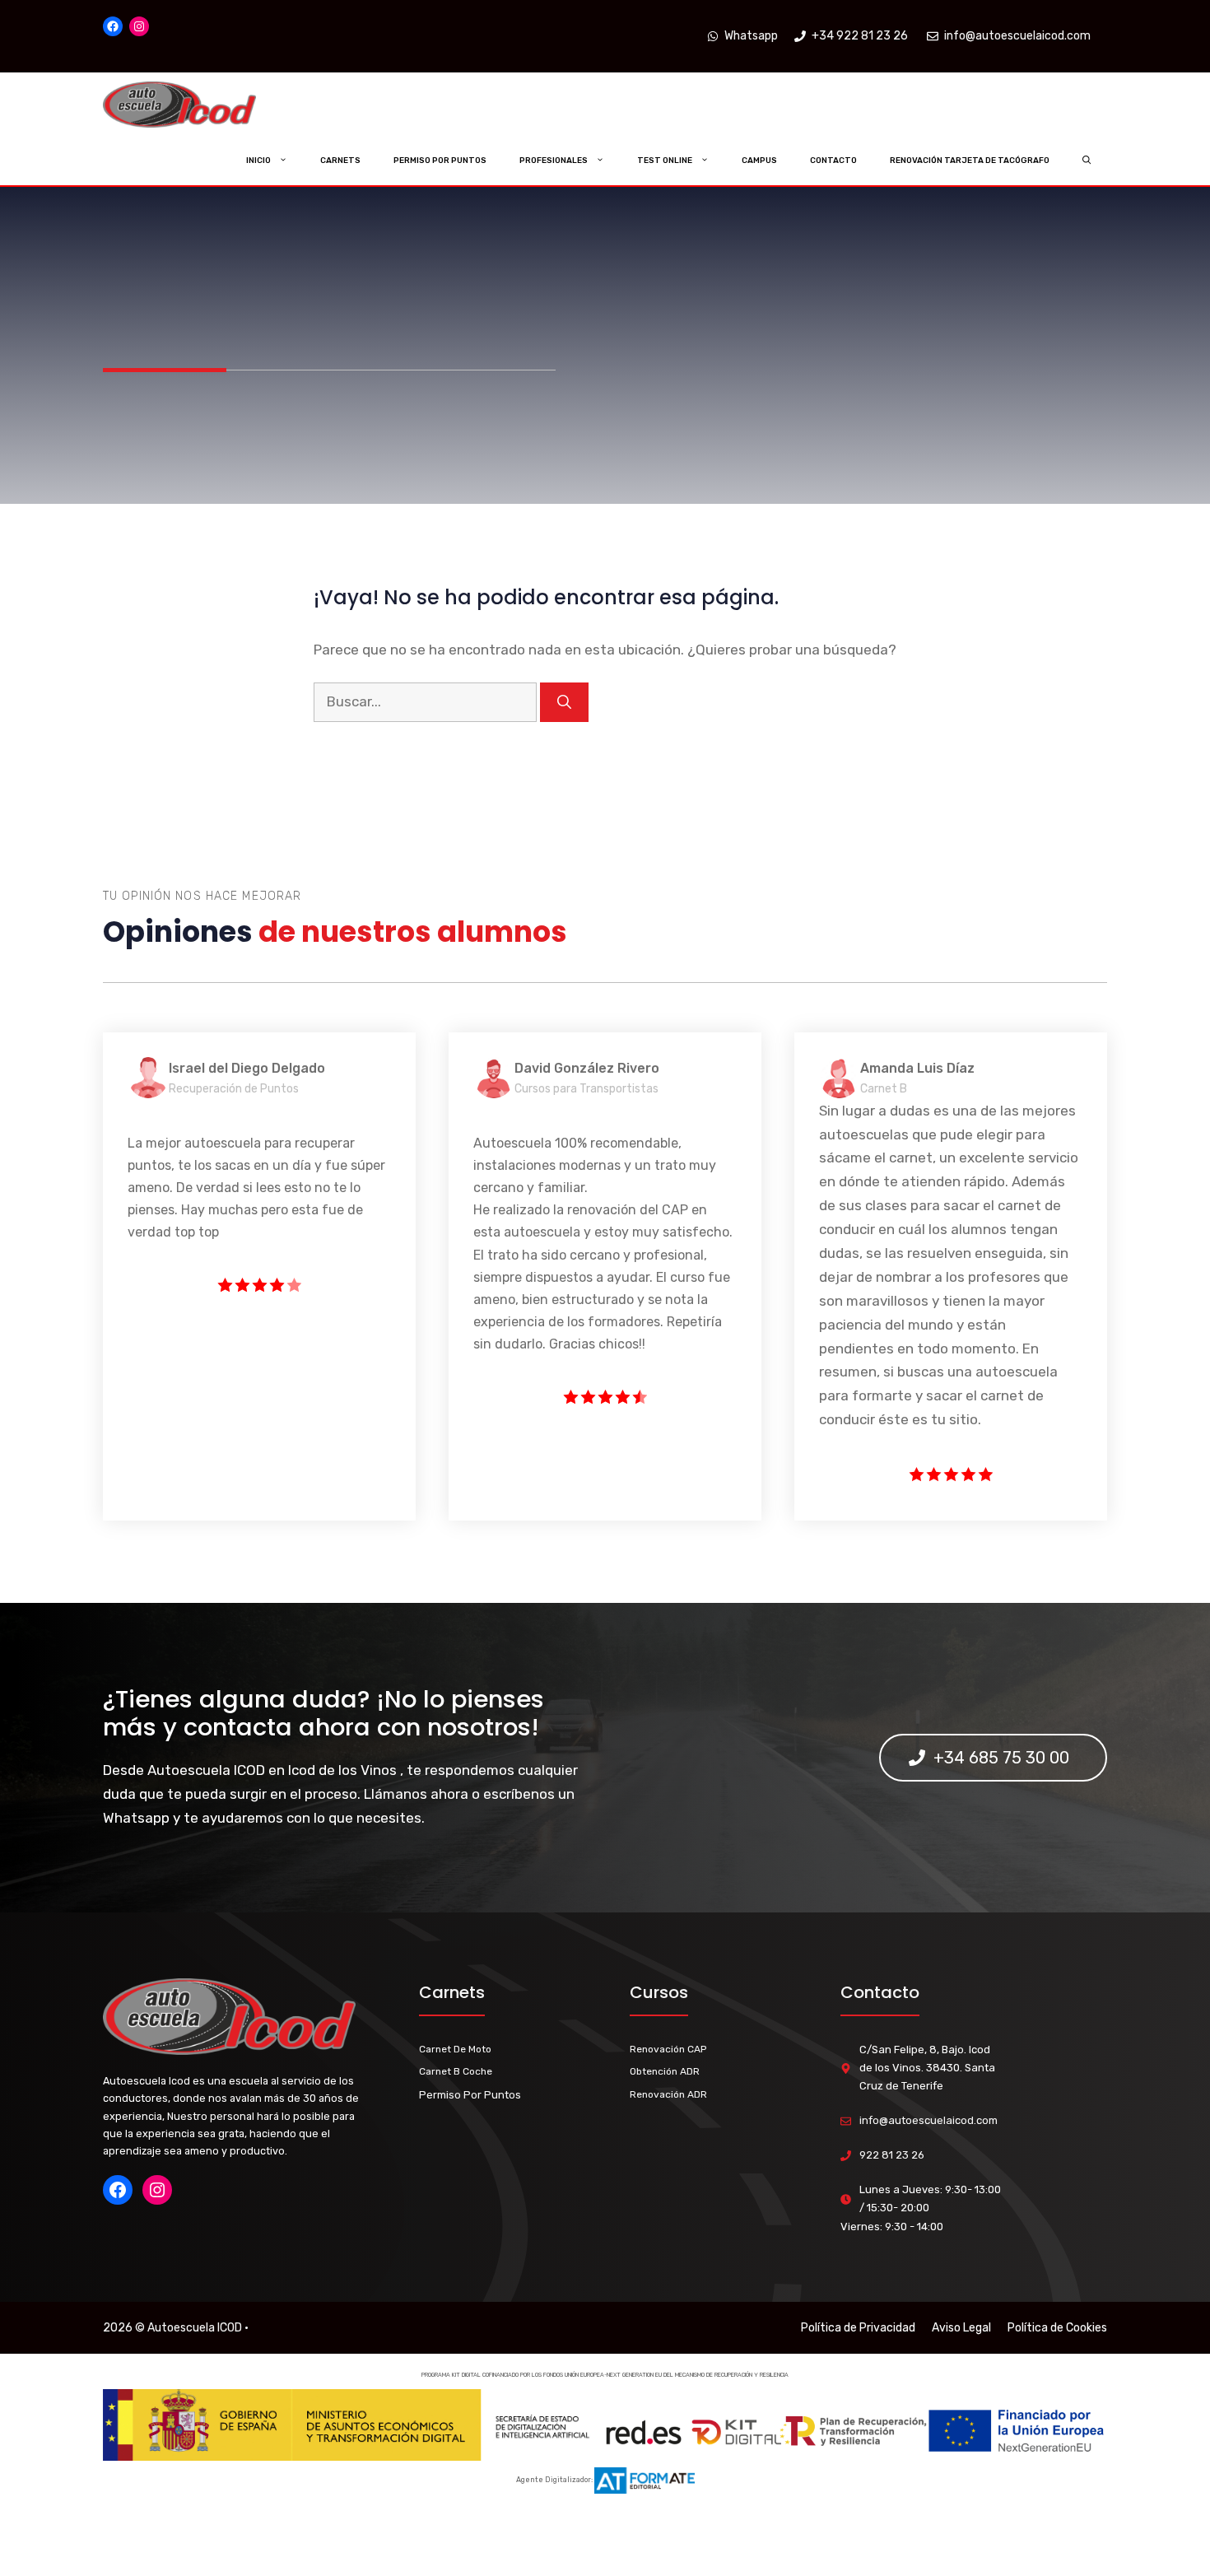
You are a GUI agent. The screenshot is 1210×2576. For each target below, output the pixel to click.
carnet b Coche (456, 2071)
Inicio (258, 161)
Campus (759, 161)
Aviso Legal (961, 2328)
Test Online (665, 161)
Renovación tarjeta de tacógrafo (970, 161)
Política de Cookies (1057, 2328)
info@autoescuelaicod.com (928, 2120)
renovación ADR (668, 2094)
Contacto (833, 161)
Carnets (340, 161)
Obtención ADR (665, 2071)
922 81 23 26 (892, 2155)
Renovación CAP (668, 2049)
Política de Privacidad (858, 2328)
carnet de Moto (455, 2049)
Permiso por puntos (440, 161)
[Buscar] (564, 702)
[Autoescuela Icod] (212, 105)
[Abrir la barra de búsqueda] (1087, 161)
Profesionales (554, 161)
